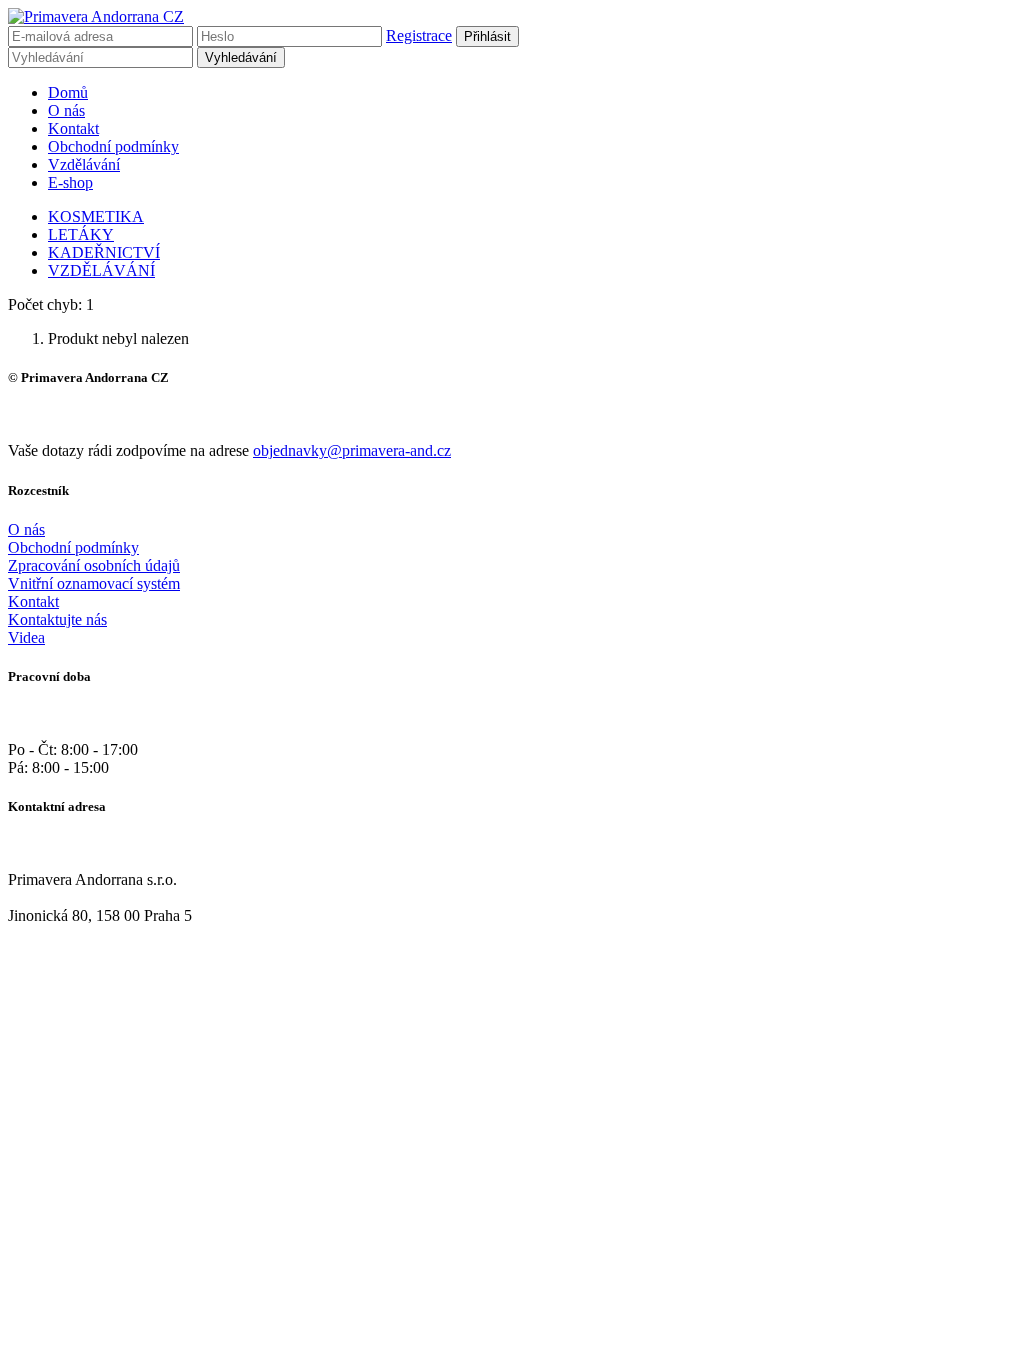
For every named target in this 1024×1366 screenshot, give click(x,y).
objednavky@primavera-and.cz (352, 450)
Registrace (419, 35)
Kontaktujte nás (57, 619)
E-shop (70, 182)
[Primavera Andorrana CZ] (96, 16)
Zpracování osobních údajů (94, 565)
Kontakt (73, 128)
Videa (26, 637)
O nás (66, 110)
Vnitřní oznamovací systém (94, 583)
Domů (68, 92)
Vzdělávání (84, 164)
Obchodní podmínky (113, 146)
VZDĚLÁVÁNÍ (101, 270)
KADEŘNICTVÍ (104, 252)
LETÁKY (81, 234)
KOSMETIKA (96, 216)
